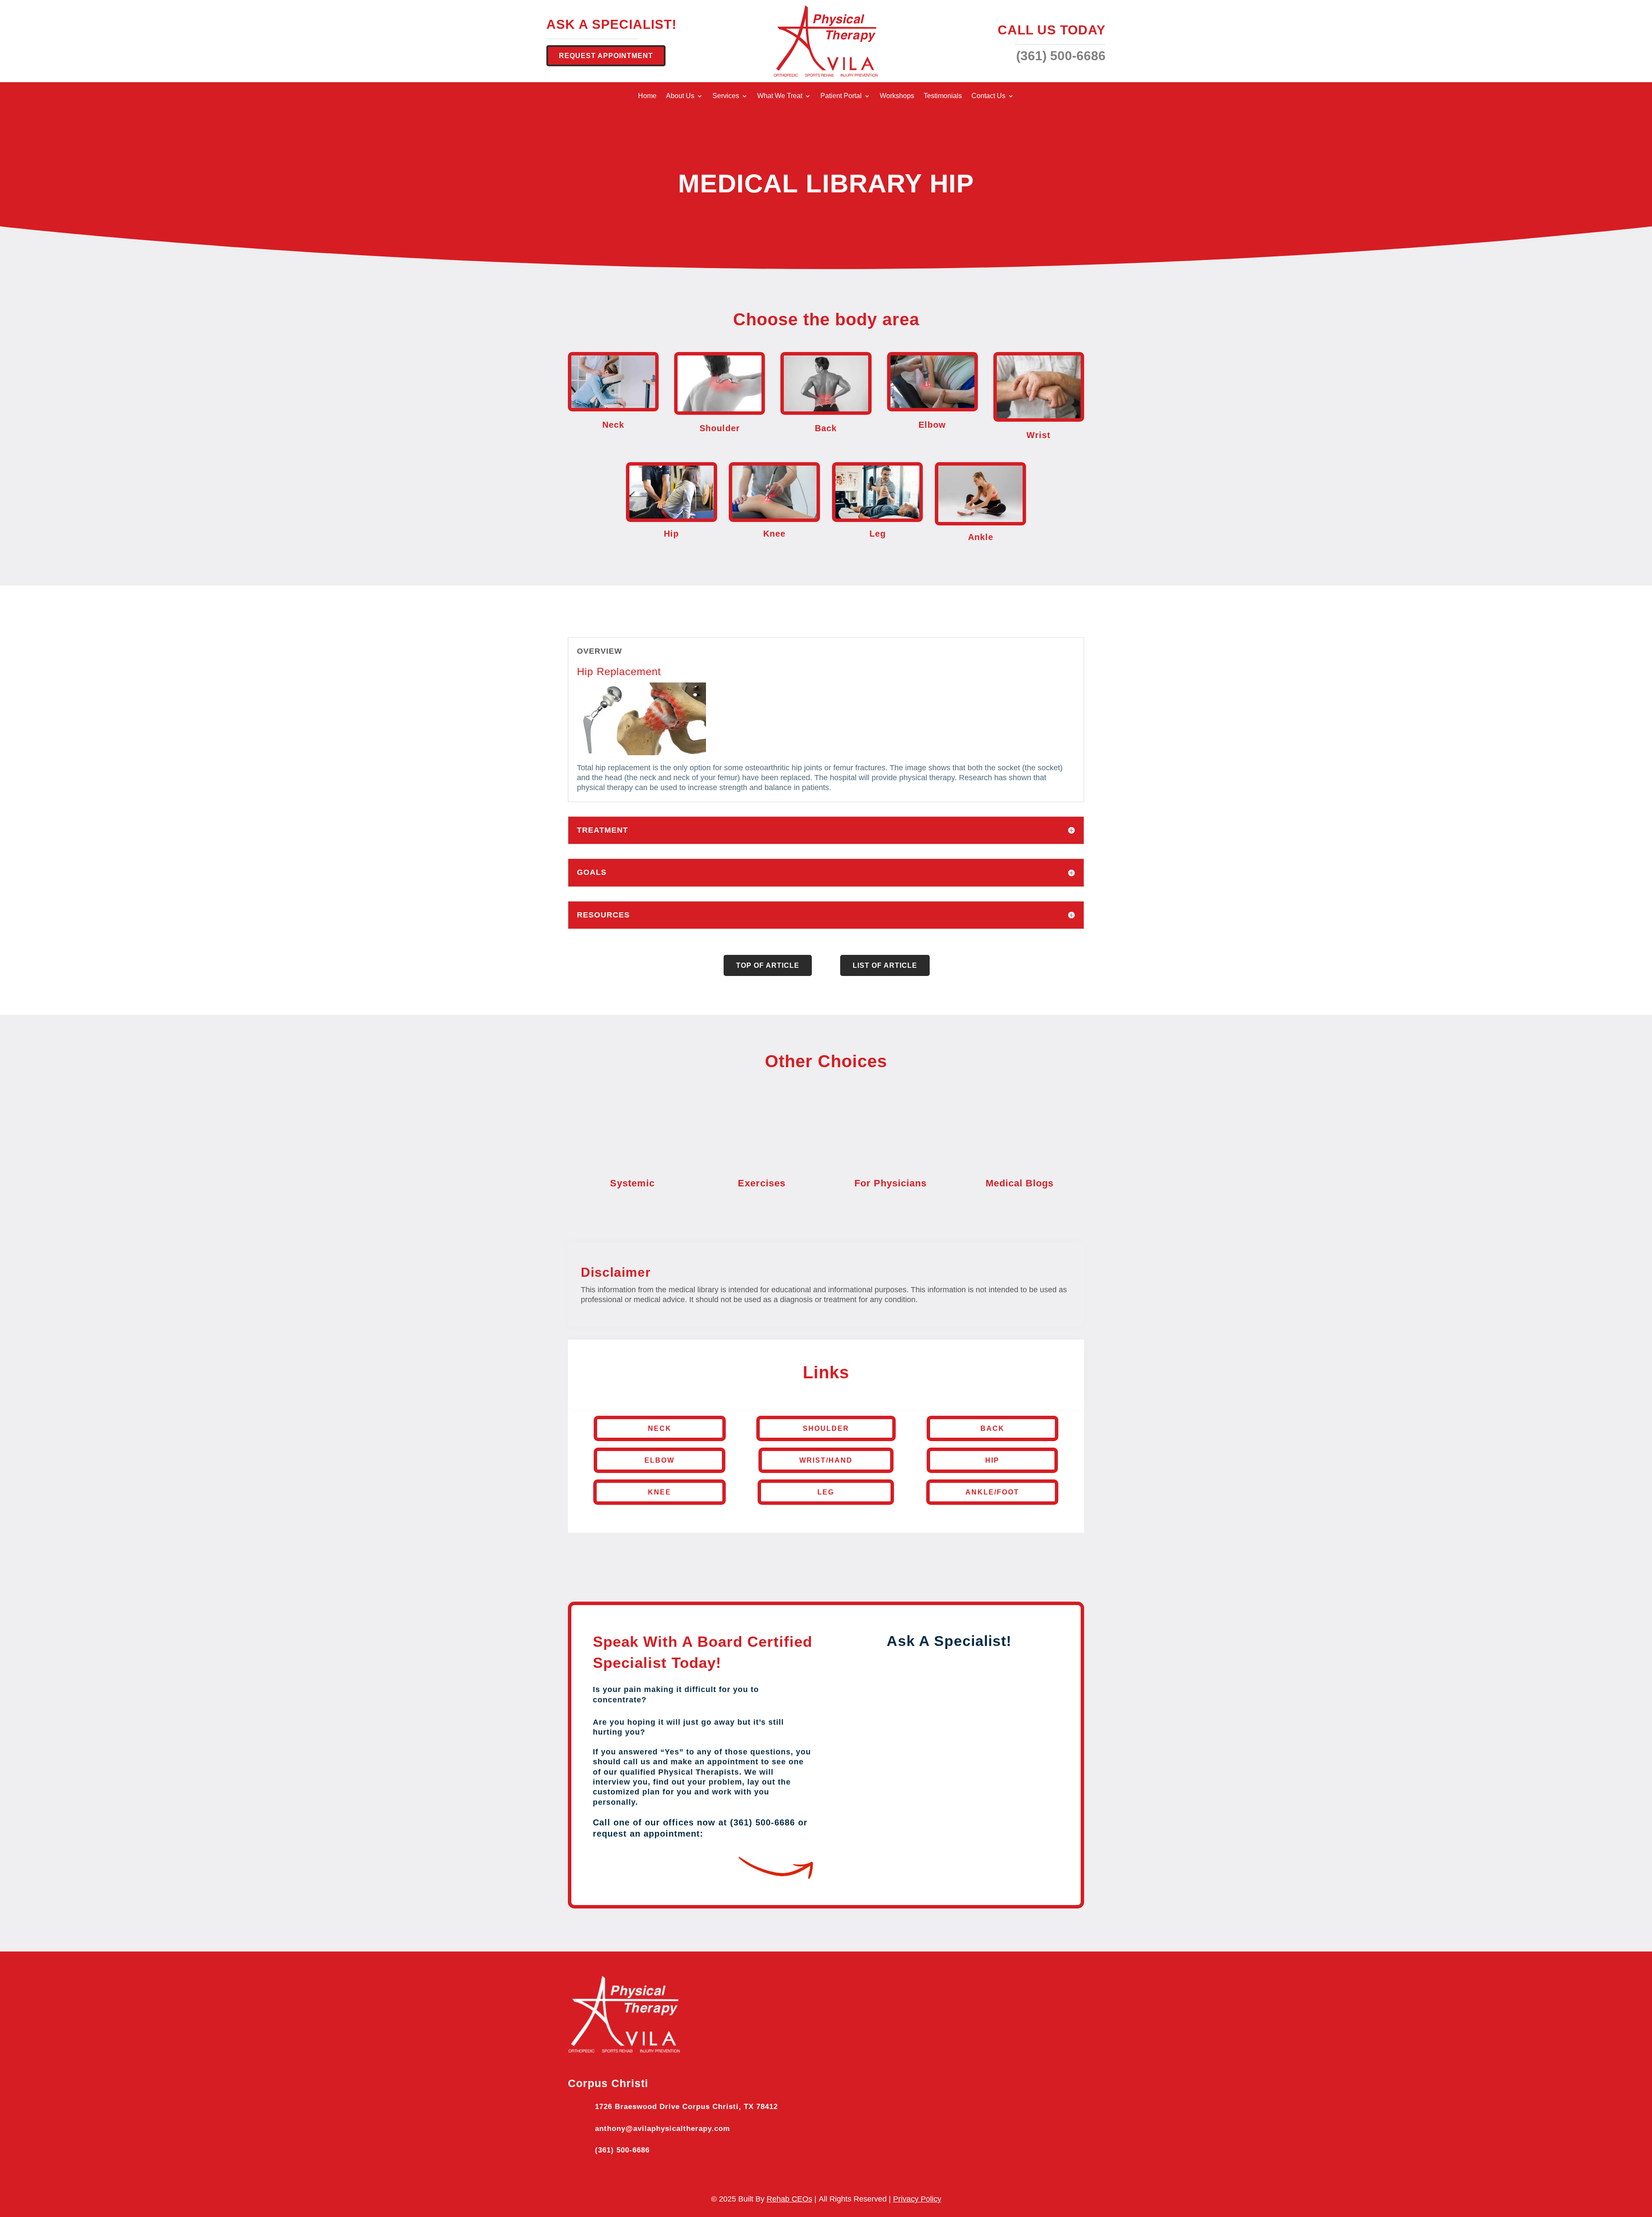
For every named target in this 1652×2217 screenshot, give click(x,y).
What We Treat (780, 96)
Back (992, 1428)
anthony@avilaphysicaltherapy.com (663, 2129)
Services (726, 96)
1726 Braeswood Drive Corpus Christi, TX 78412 (686, 2107)
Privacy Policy (917, 2199)
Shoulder (826, 1428)
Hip (992, 1460)
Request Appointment (606, 56)
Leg (826, 1492)
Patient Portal (841, 96)
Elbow (660, 1460)
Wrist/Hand (826, 1460)
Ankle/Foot (992, 1492)
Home (647, 96)
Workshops (897, 96)
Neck (660, 1428)
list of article (885, 965)
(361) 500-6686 (622, 2150)
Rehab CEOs (789, 2199)
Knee (660, 1492)
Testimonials (943, 96)
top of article (768, 965)
